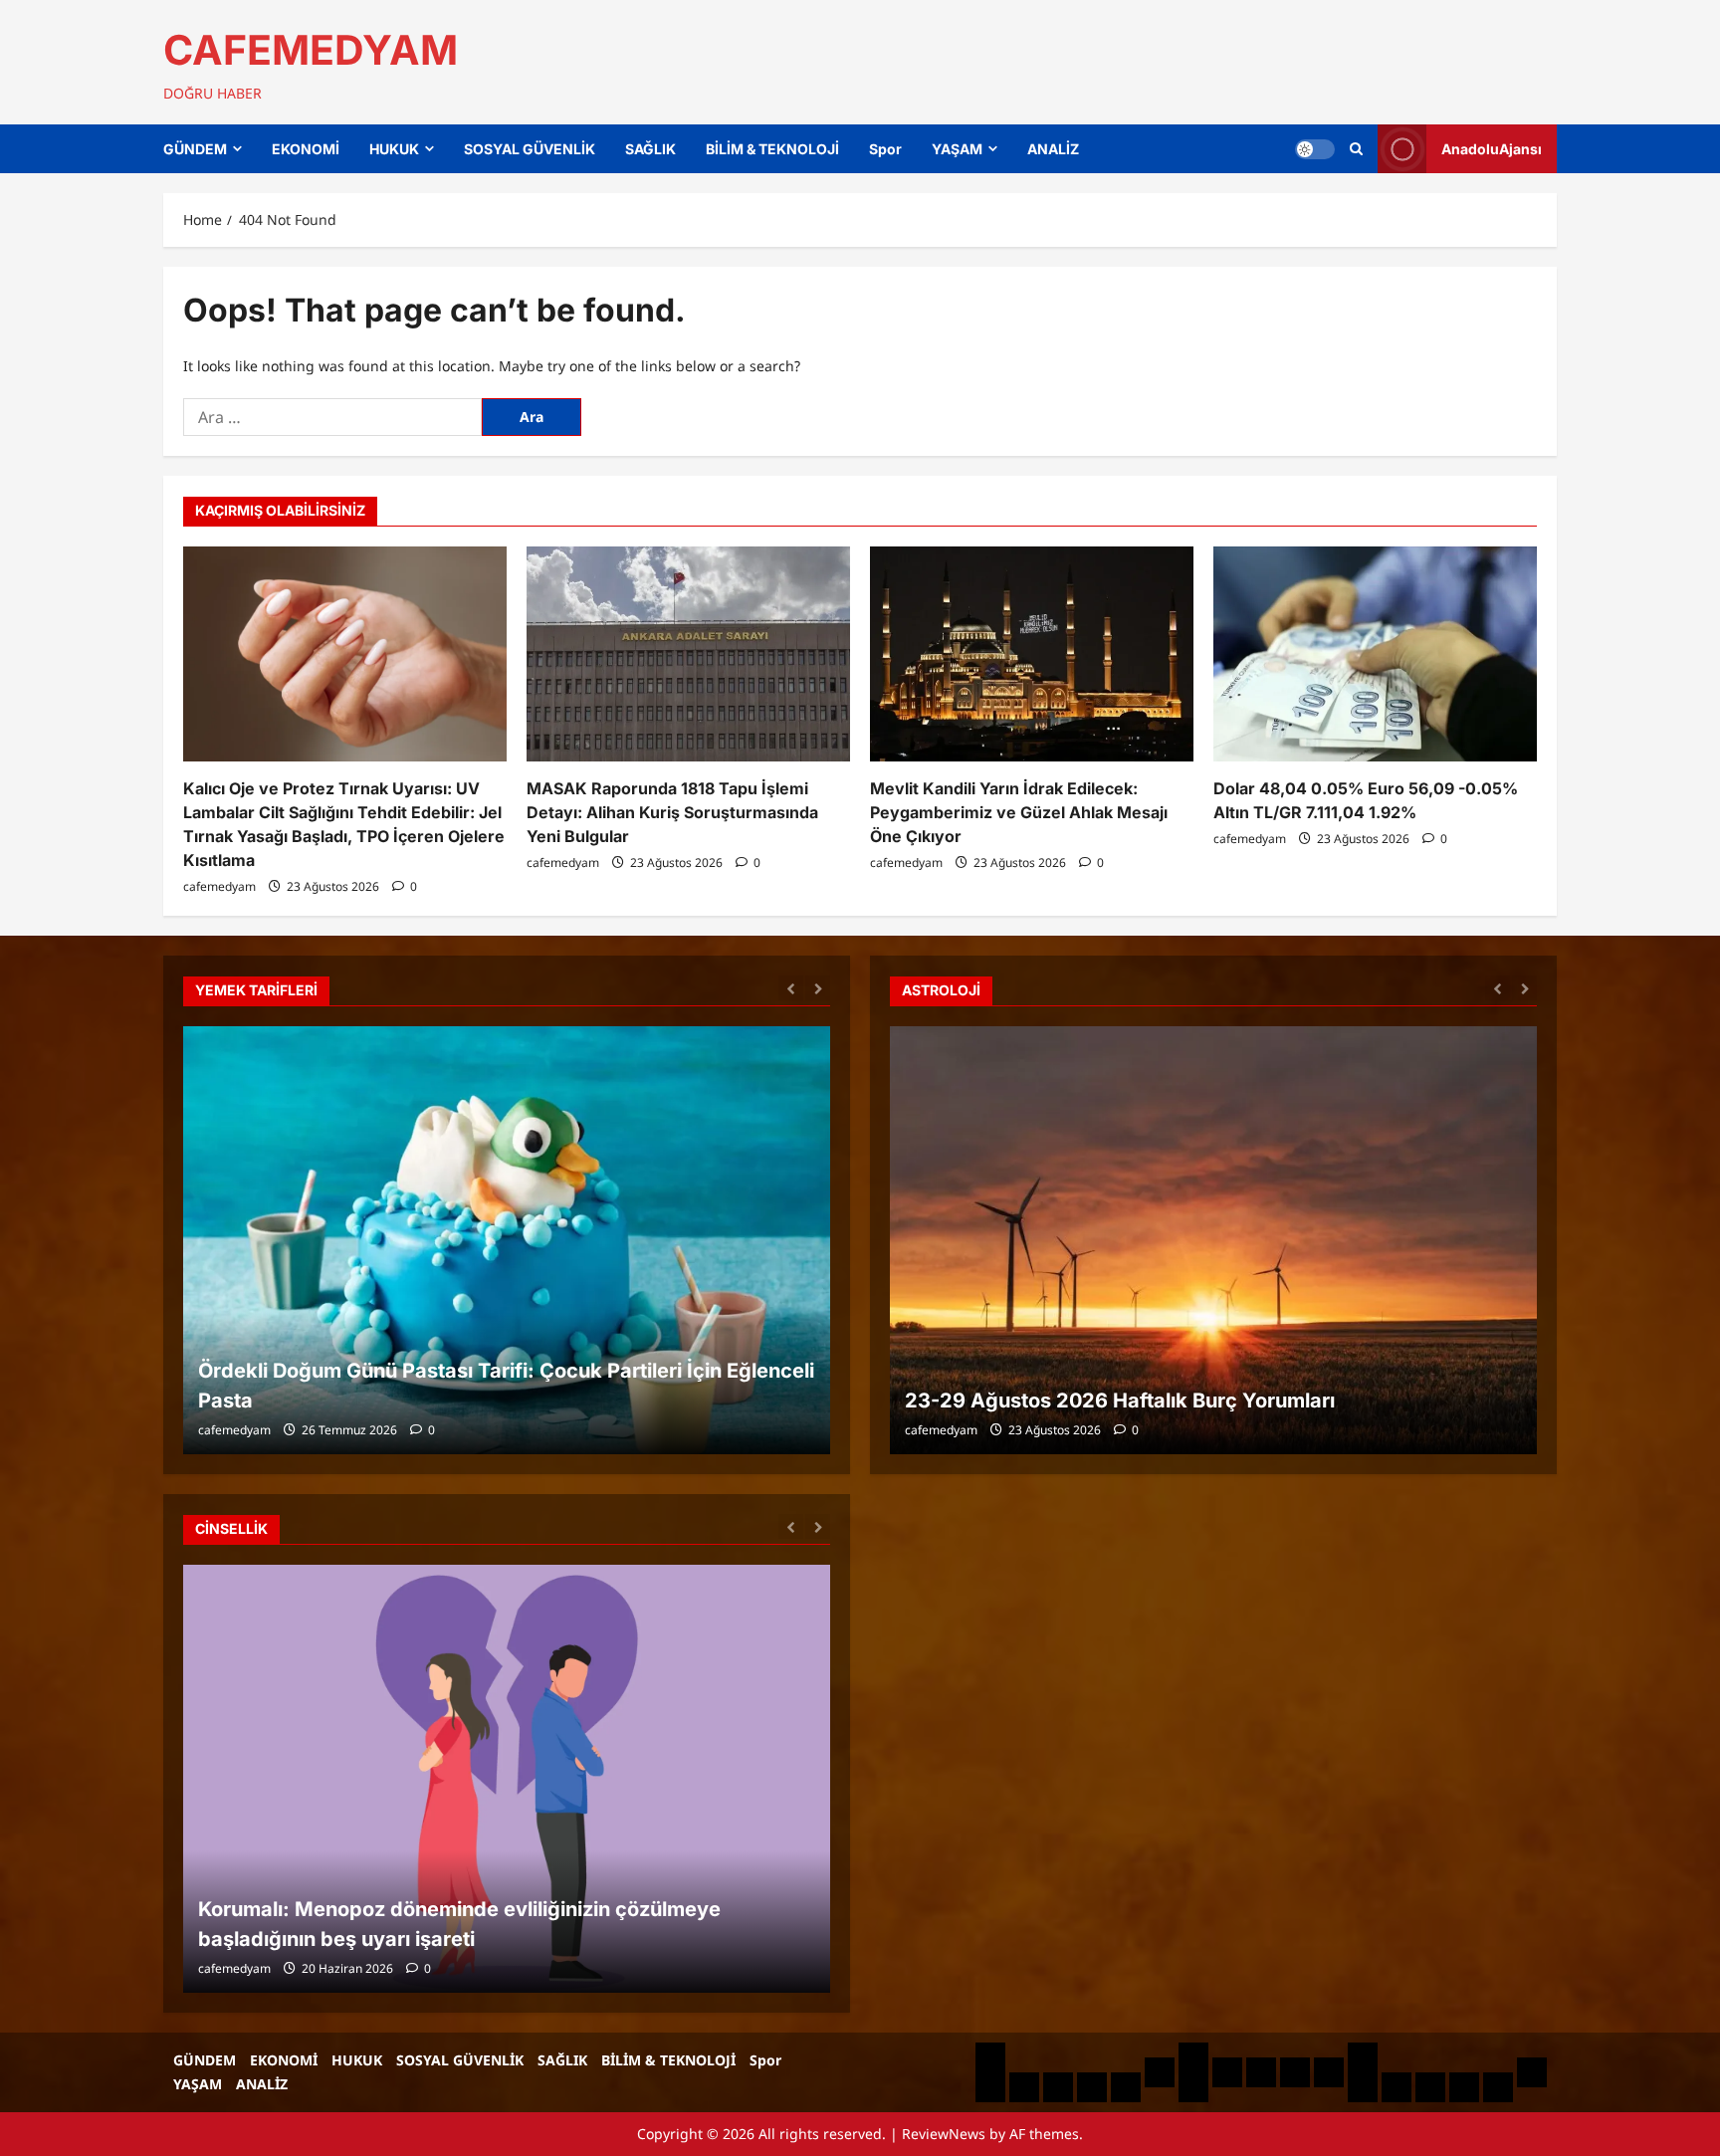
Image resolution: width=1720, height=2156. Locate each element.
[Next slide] (818, 988)
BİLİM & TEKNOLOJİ (772, 149)
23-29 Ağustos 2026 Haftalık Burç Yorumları (1120, 1401)
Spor (885, 149)
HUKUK (394, 149)
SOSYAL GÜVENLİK (530, 149)
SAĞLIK (650, 149)
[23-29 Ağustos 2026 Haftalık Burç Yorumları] (1213, 1240)
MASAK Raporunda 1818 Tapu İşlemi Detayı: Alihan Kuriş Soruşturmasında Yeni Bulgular (672, 812)
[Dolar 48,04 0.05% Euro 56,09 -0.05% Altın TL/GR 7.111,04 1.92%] (1375, 654)
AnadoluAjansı (1492, 149)
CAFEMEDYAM (311, 50)
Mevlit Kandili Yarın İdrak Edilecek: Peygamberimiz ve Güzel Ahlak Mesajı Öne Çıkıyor (1019, 812)
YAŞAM (957, 149)
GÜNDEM (195, 149)
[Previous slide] (791, 988)
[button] (1356, 149)
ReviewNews (944, 2134)
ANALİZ (1053, 149)
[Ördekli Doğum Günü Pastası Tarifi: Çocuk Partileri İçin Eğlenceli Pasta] (507, 1240)
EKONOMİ (306, 149)
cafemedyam (219, 886)
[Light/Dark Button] (1315, 149)
